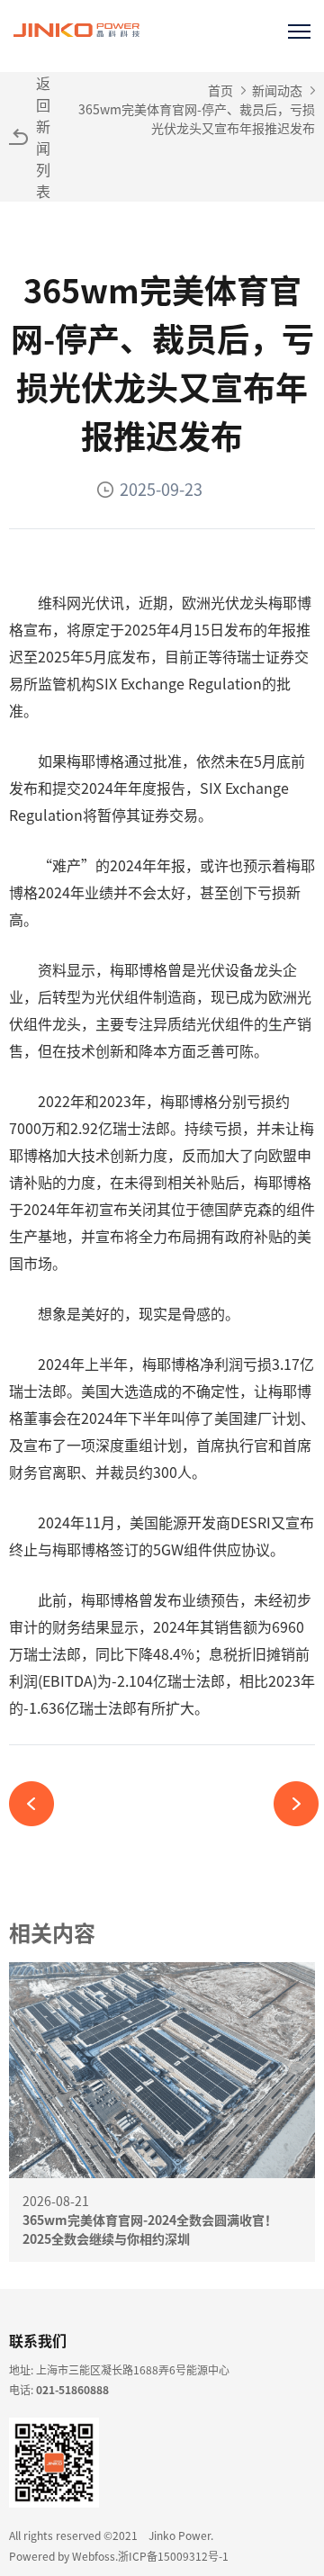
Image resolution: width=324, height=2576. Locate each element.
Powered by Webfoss (62, 2556)
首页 (220, 90)
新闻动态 (277, 90)
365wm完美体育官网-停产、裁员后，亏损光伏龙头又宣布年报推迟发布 (197, 118)
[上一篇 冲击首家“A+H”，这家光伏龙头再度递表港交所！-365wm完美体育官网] (38, 1804)
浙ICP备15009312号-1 (173, 2556)
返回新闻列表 (43, 137)
